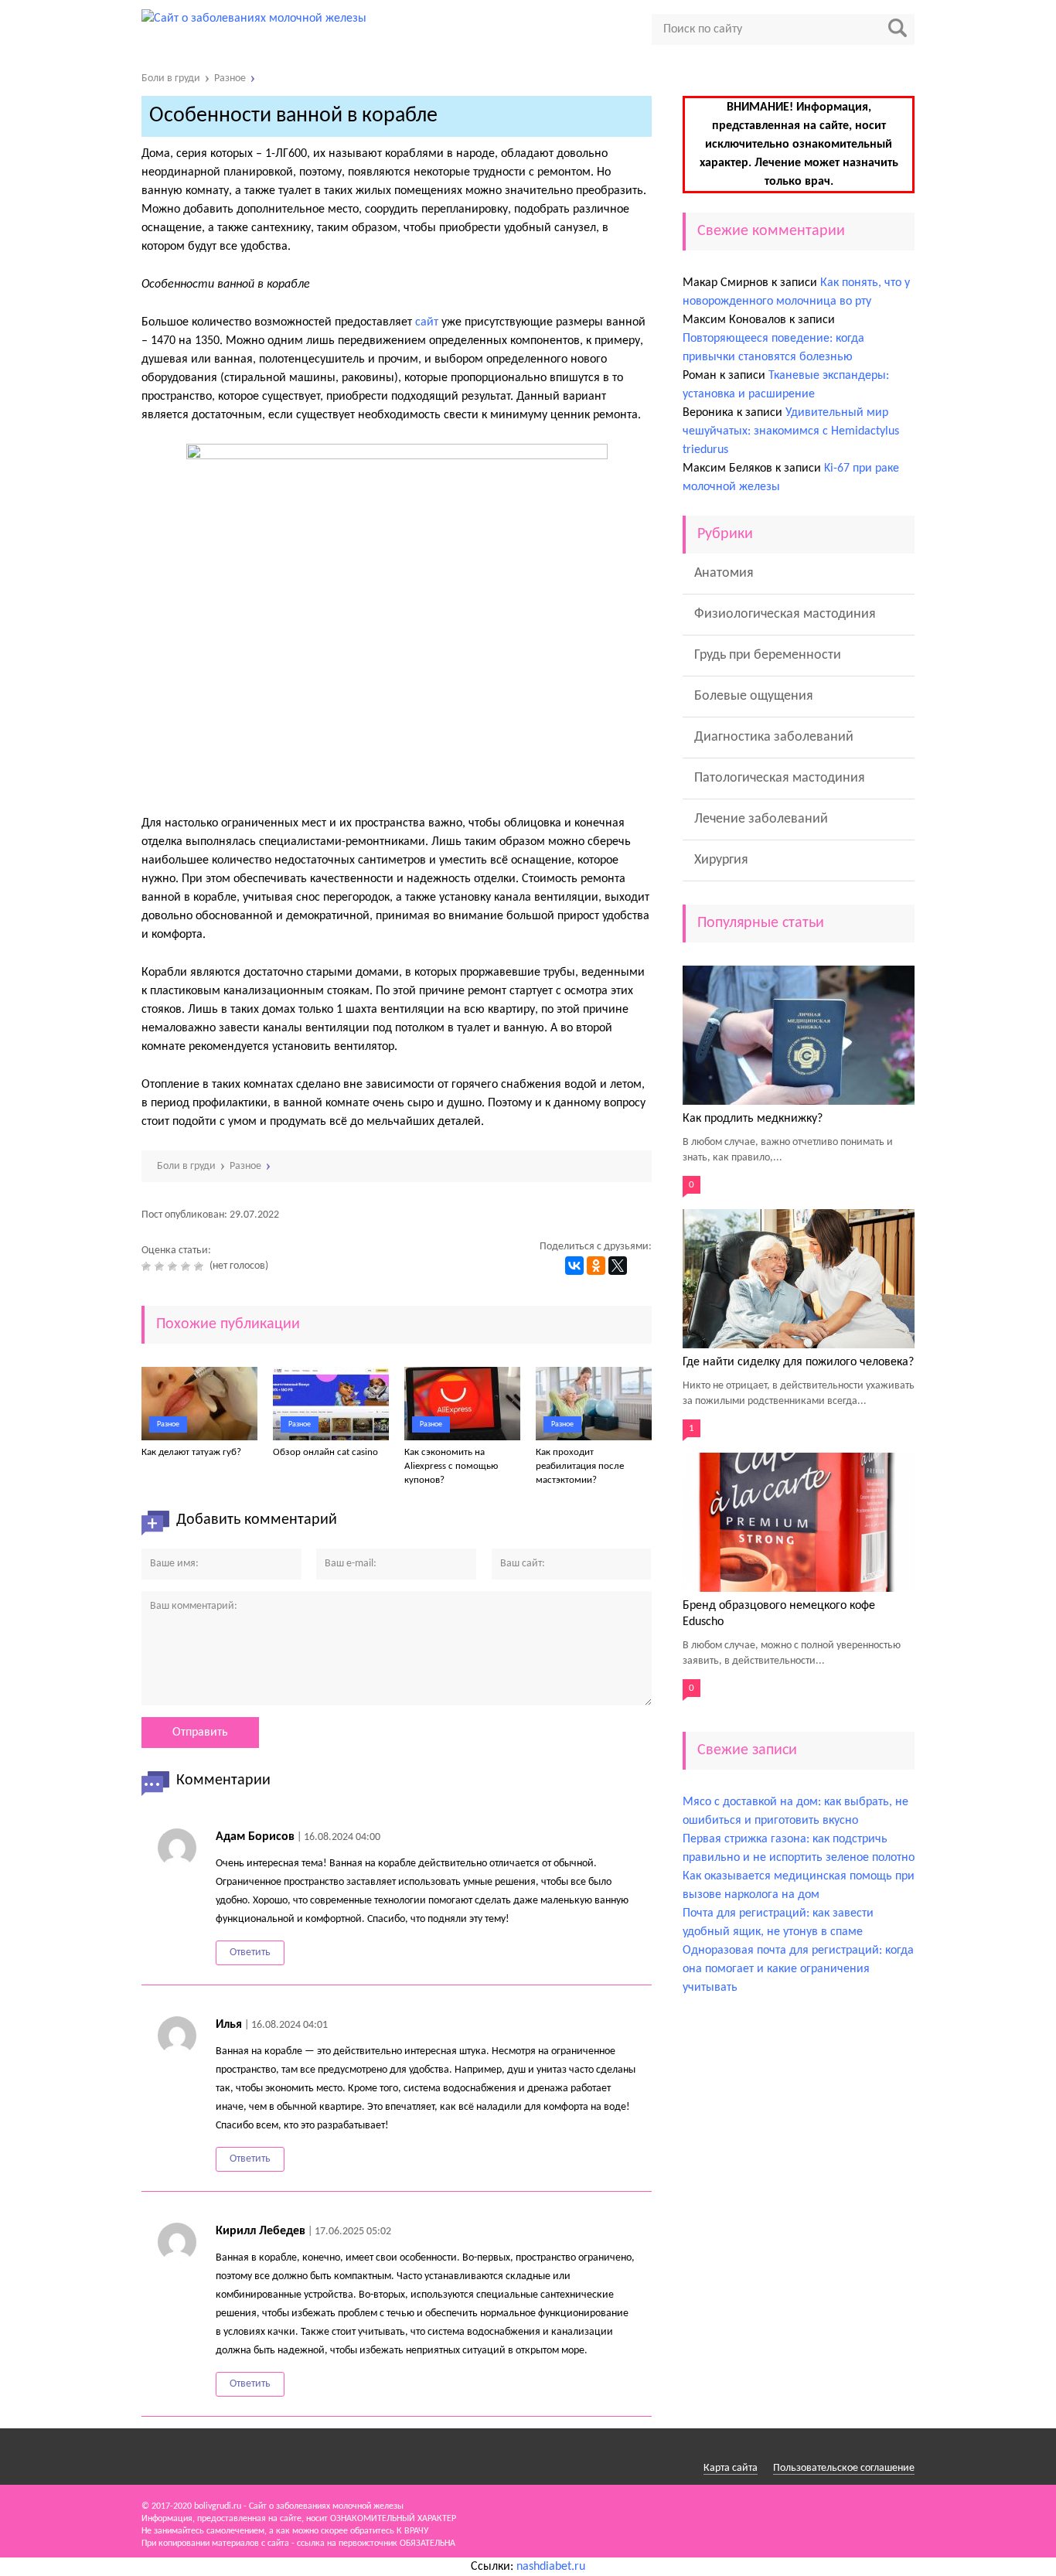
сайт (427, 322)
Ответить (250, 1952)
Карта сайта (731, 2468)
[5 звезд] (201, 1266)
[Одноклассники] (596, 1266)
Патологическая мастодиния (780, 778)
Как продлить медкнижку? (753, 1119)
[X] (618, 1266)
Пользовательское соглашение (844, 2468)
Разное (168, 1424)
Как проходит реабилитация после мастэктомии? (580, 1466)
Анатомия (724, 573)
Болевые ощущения (754, 696)
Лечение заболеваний (761, 819)
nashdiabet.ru (551, 2567)
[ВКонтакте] (574, 1266)
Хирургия (721, 860)
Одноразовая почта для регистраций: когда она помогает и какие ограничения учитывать (798, 1969)
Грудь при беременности (768, 655)
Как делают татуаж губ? (191, 1452)
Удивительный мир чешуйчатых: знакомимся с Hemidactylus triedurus (791, 431)
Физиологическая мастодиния (785, 614)
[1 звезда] (148, 1266)
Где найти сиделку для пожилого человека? (798, 1362)
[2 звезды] (161, 1266)
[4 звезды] (187, 1266)
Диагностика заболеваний (774, 737)
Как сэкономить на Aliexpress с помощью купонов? (451, 1466)
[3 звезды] (174, 1266)
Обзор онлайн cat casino (325, 1452)
